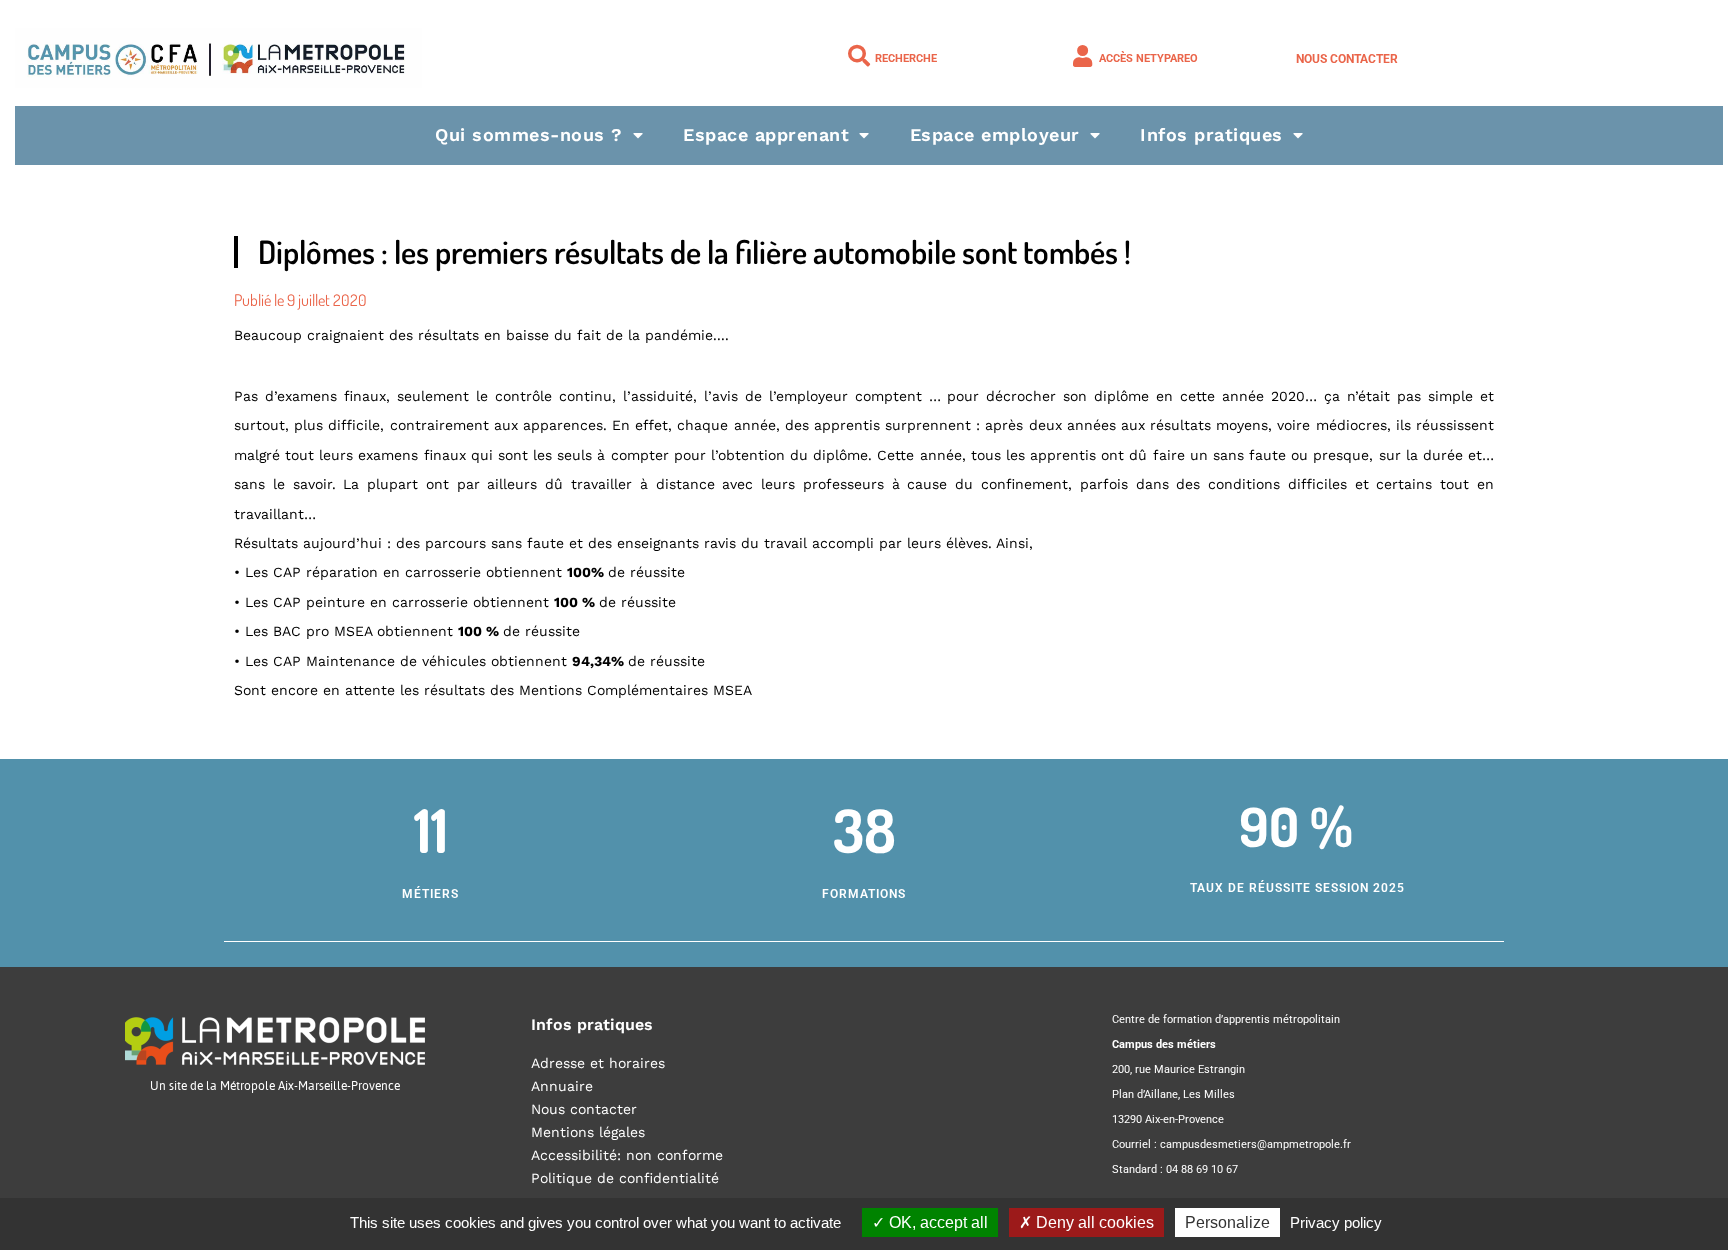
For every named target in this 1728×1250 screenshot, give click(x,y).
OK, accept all (936, 1222)
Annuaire (562, 1086)
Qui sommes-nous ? (529, 134)
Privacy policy (1336, 1222)
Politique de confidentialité (625, 1178)
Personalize (1227, 1222)
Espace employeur (995, 134)
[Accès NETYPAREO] (1083, 56)
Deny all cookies (1093, 1222)
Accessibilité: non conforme (627, 1155)
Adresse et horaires (598, 1063)
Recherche (906, 58)
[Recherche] (859, 56)
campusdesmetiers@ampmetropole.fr (1255, 1144)
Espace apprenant (766, 134)
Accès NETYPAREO (1148, 58)
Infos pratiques (1211, 134)
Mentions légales (588, 1132)
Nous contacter (1347, 59)
